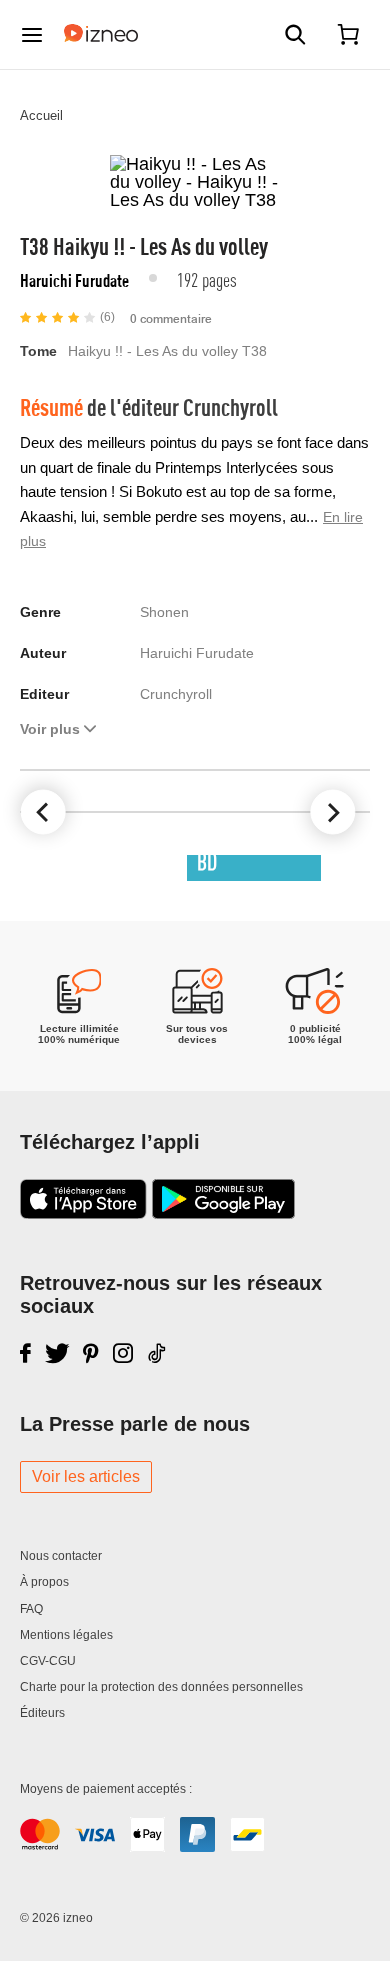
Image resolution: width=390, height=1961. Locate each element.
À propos (44, 1582)
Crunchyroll (230, 406)
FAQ (31, 1609)
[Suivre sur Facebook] (25, 1353)
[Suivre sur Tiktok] (158, 1353)
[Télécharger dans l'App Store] (83, 1213)
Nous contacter (61, 1556)
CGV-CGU (48, 1661)
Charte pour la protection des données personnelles (161, 1687)
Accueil (41, 115)
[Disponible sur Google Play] (223, 1213)
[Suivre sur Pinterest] (91, 1353)
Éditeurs (42, 1713)
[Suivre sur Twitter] (57, 1353)
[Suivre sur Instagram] (123, 1353)
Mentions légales (66, 1635)
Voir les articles (86, 1476)
